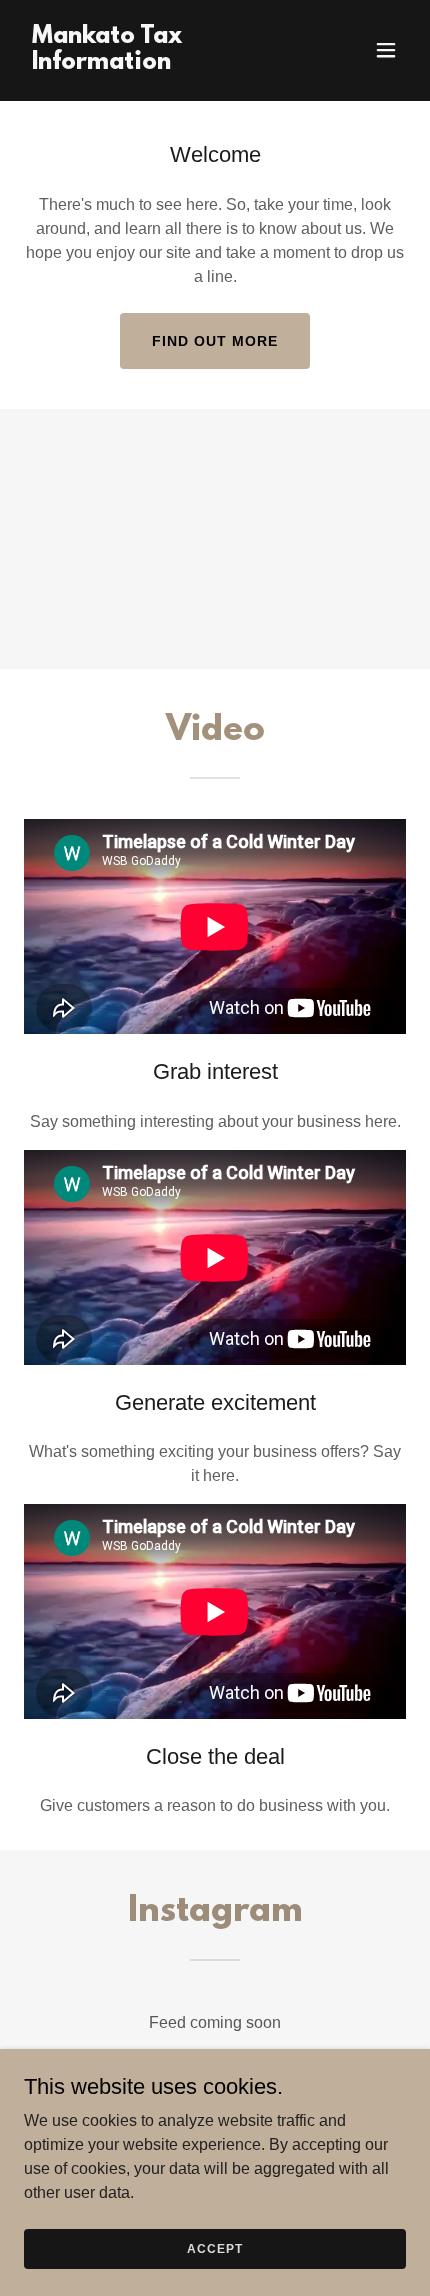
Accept (214, 2248)
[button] (386, 50)
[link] (157, 63)
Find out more (215, 341)
